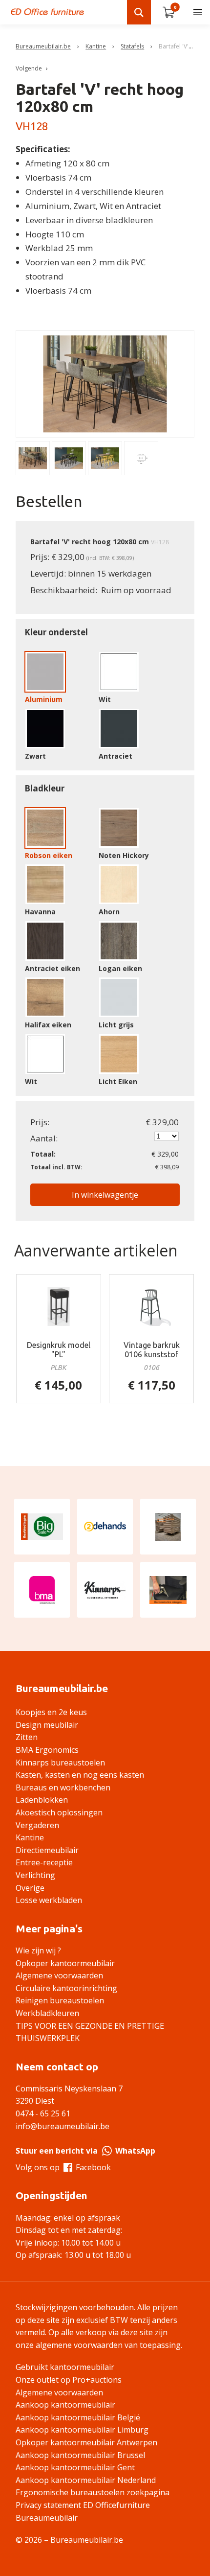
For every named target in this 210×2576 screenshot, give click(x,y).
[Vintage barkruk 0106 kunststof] (152, 1306)
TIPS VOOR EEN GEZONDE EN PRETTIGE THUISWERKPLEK (90, 2032)
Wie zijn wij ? (38, 1950)
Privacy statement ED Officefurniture (83, 2505)
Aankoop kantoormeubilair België (78, 2417)
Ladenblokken (42, 1800)
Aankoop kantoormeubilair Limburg (82, 2430)
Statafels (132, 46)
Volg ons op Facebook (63, 2167)
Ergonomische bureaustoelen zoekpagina (93, 2492)
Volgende (29, 68)
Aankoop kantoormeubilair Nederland (86, 2480)
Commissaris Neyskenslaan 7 (69, 2089)
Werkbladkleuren (47, 2013)
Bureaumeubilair (47, 2518)
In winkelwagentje (105, 1195)
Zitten (27, 1737)
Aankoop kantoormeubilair (65, 2405)
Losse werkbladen (49, 1900)
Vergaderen (37, 1825)
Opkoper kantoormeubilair (65, 1963)
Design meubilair (47, 1725)
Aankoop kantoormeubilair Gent (75, 2467)
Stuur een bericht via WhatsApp (85, 2151)
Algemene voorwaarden (59, 1975)
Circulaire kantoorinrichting (66, 1988)
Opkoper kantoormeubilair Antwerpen (86, 2442)
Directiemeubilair (47, 1850)
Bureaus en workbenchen (63, 1787)
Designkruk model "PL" (59, 1350)
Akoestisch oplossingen (59, 1812)
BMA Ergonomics (47, 1750)
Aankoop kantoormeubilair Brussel (80, 2455)
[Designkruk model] (59, 1306)
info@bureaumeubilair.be (63, 2126)
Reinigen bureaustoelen (60, 2000)
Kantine (96, 46)
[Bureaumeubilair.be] (47, 12)
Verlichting (35, 1875)
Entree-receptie (44, 1862)
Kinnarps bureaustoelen (60, 1763)
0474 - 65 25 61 (43, 2113)
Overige (30, 1888)
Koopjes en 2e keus (51, 1712)
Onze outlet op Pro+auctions (69, 2380)
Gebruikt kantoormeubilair (65, 2367)
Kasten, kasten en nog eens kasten (80, 1775)
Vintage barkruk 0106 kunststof (152, 1350)
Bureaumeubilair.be (43, 46)
